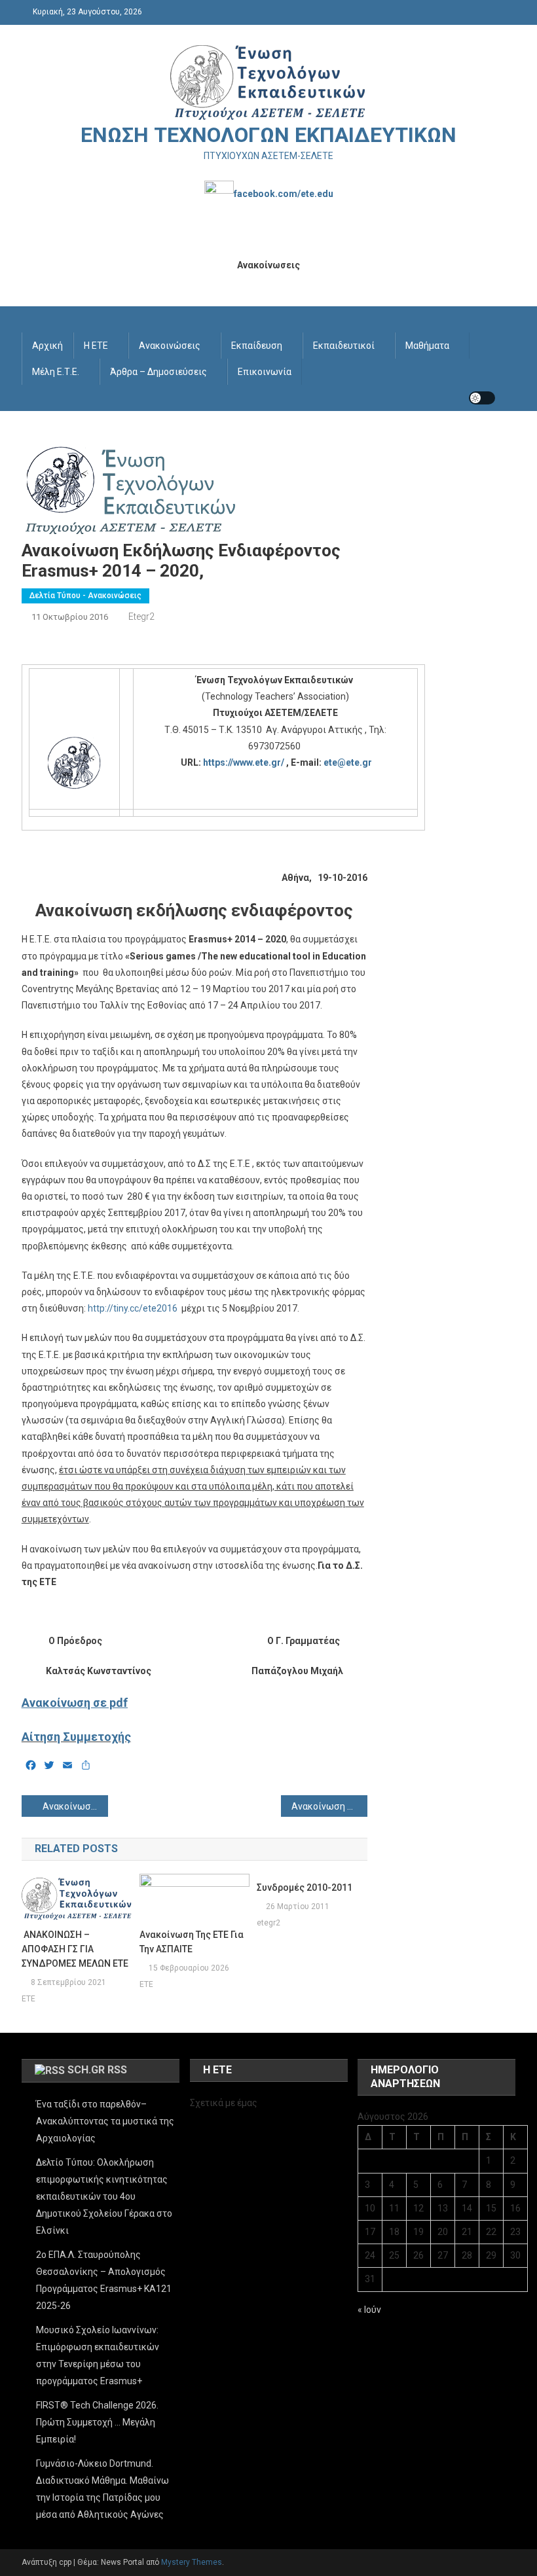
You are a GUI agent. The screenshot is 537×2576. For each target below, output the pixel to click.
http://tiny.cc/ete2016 (133, 1308)
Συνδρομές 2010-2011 (305, 1887)
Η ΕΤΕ (96, 346)
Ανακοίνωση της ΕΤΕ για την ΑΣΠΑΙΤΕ (192, 1942)
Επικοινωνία (265, 372)
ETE (28, 1999)
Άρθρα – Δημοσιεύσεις (158, 372)
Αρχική (47, 346)
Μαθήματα (427, 346)
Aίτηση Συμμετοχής (76, 1737)
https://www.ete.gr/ (244, 762)
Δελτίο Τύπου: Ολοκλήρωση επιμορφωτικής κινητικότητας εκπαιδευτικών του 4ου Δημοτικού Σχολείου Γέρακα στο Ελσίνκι (104, 2196)
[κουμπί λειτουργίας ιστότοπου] (482, 398)
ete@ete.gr (348, 762)
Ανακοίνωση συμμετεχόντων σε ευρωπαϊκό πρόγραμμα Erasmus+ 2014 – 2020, (329, 1806)
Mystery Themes (192, 2562)
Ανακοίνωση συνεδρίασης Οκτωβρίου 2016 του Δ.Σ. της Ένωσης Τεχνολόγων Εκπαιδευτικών (75, 1806)
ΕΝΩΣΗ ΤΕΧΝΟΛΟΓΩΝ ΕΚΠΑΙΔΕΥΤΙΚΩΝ (268, 135)
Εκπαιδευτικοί (344, 346)
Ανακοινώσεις (170, 346)
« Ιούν (369, 2310)
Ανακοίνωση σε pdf (75, 1703)
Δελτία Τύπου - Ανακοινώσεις (85, 596)
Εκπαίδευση (257, 346)
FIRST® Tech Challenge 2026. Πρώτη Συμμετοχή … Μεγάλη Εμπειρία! (97, 2422)
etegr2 (141, 617)
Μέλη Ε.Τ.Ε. (56, 372)
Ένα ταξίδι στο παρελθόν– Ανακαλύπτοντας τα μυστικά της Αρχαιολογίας (105, 2121)
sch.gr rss (97, 2070)
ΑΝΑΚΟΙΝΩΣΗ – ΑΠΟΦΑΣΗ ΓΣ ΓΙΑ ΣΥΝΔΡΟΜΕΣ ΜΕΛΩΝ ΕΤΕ (75, 1949)
